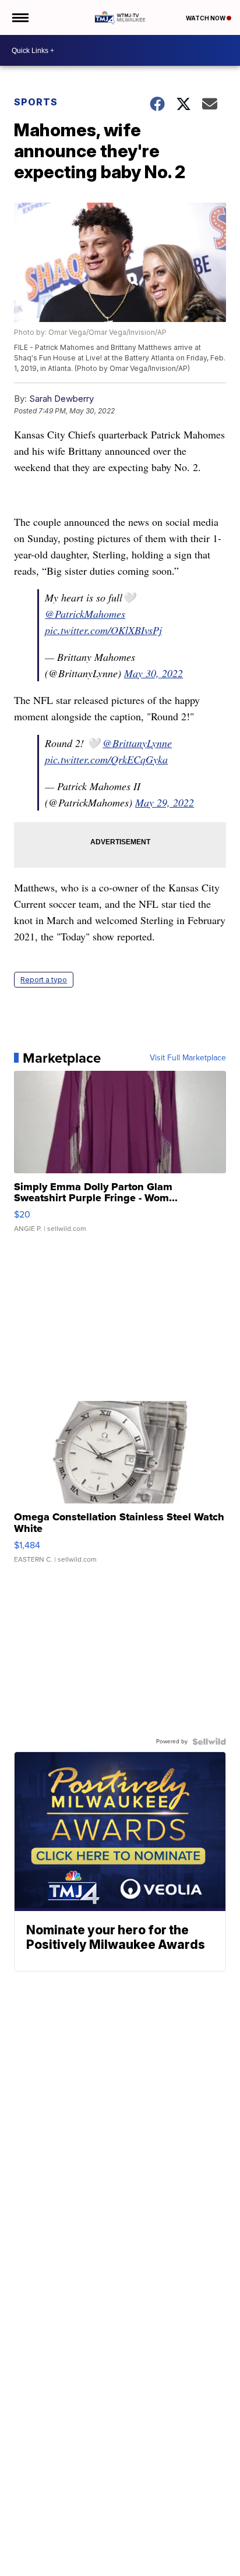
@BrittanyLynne (137, 743)
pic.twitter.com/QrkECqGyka (106, 759)
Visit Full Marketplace (188, 1058)
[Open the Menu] (20, 17)
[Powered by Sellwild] (209, 1742)
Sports (36, 102)
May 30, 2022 (153, 673)
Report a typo (44, 980)
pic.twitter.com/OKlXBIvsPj (103, 630)
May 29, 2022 (165, 802)
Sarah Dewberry (61, 399)
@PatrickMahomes (85, 614)
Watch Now (206, 18)
